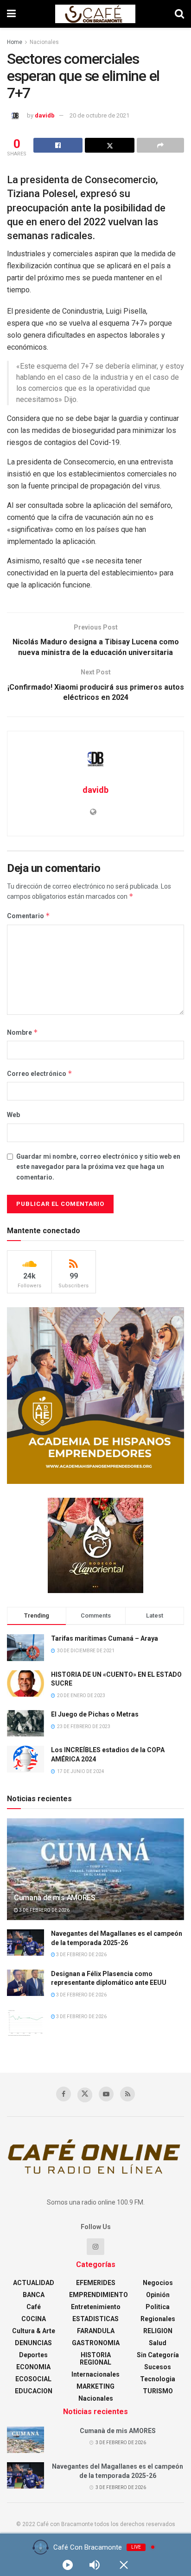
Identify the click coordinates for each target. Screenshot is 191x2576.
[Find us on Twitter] (85, 2095)
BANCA (34, 2295)
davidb (45, 115)
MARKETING (95, 2386)
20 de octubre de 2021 (99, 115)
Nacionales (44, 42)
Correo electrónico (40, 1073)
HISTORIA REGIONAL (95, 2359)
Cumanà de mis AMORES (55, 1898)
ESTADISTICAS (95, 2319)
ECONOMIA (33, 2367)
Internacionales (95, 2374)
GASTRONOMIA (96, 2343)
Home (15, 42)
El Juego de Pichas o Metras (95, 1714)
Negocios (158, 2283)
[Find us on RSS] (127, 2094)
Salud (158, 2343)
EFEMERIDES (96, 2283)
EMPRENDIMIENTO (99, 2295)
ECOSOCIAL (33, 2379)
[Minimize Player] (124, 2565)
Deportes (33, 2355)
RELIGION (158, 2331)
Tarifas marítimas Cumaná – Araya (105, 1638)
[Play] (68, 2565)
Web (13, 1115)
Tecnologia (158, 2379)
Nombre (22, 1032)
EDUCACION (34, 2391)
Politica (158, 2307)
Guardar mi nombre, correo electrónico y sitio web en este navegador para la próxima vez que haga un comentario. (98, 1167)
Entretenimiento (96, 2307)
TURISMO (158, 2391)
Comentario (29, 916)
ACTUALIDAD (34, 2283)
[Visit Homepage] (95, 14)
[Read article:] (25, 2023)
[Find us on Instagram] (95, 2247)
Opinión (158, 2295)
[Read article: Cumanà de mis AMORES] (95, 1881)
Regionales (158, 2319)
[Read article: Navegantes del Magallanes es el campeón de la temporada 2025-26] (25, 1943)
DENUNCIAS (33, 2343)
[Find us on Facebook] (64, 2094)
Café (34, 2307)
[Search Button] (179, 14)
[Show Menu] (11, 14)
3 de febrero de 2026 (44, 1910)
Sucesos (158, 2367)
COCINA (34, 2319)
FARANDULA (96, 2331)
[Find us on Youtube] (106, 2094)
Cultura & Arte (34, 2331)
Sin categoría (158, 2355)
